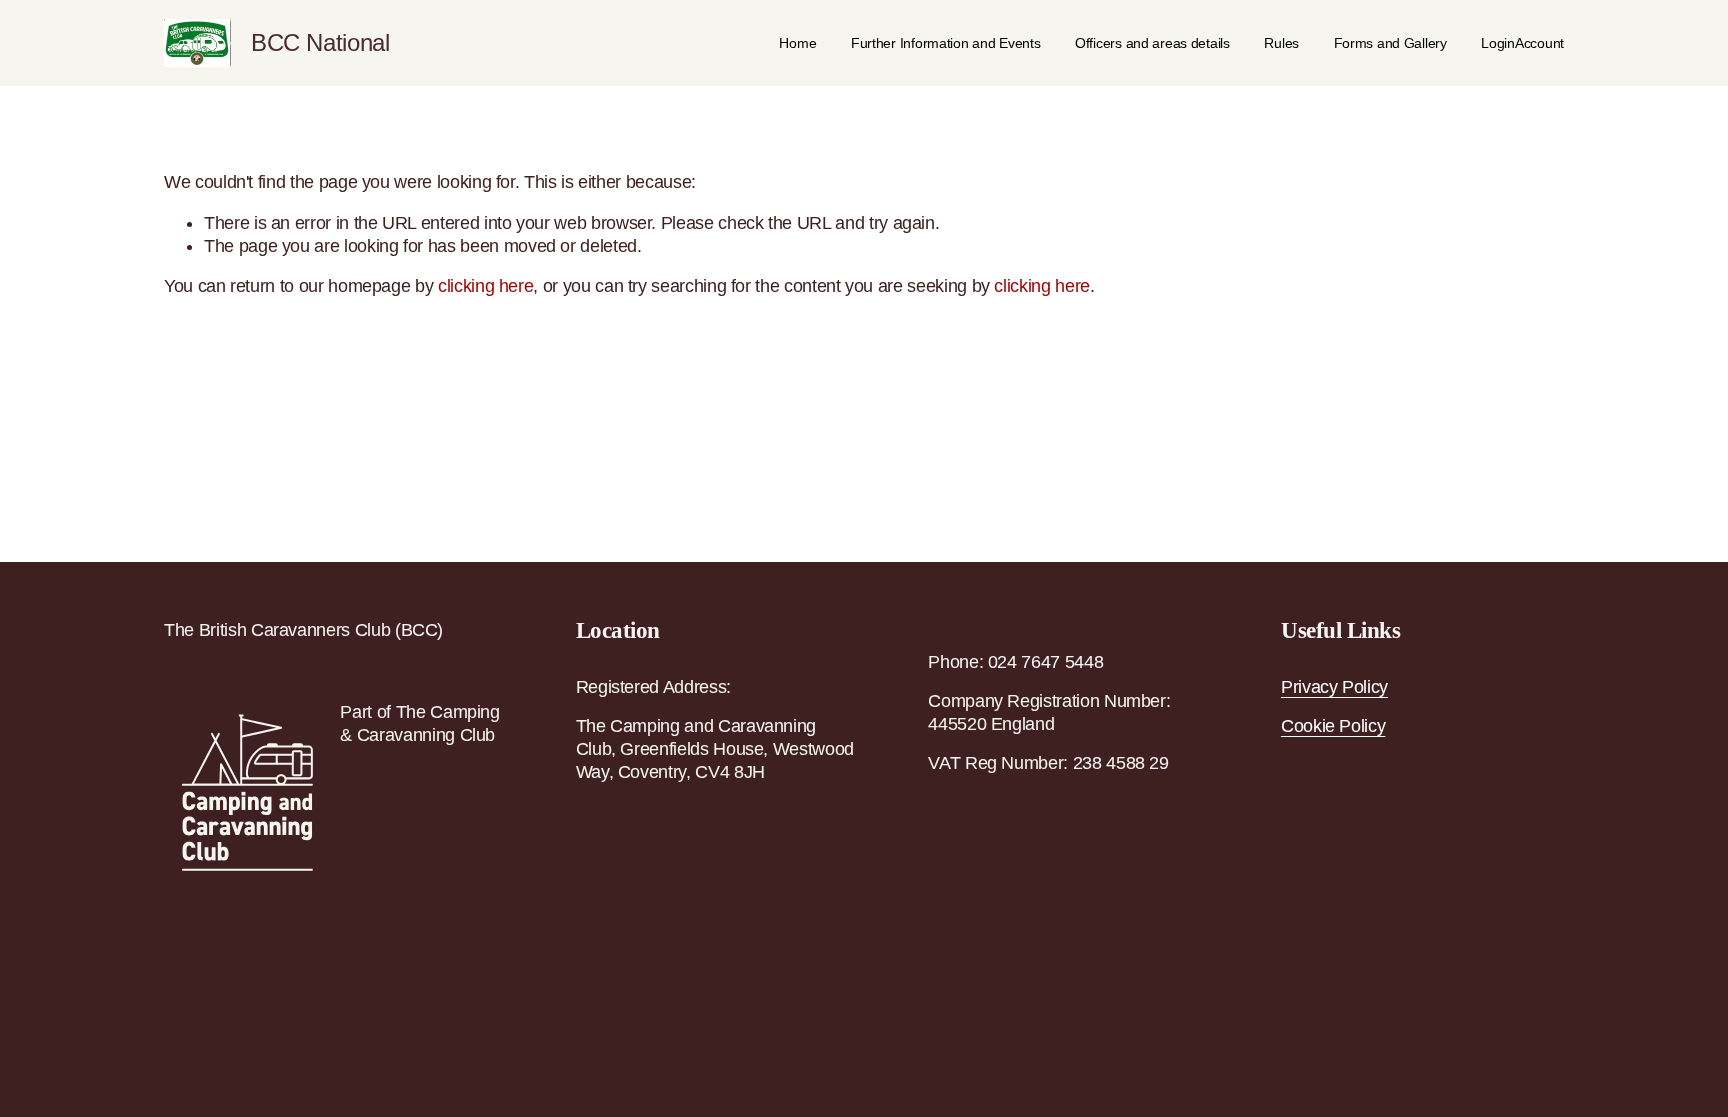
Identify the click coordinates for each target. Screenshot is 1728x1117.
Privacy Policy (1334, 687)
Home (797, 43)
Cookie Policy (1333, 726)
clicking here (485, 286)
